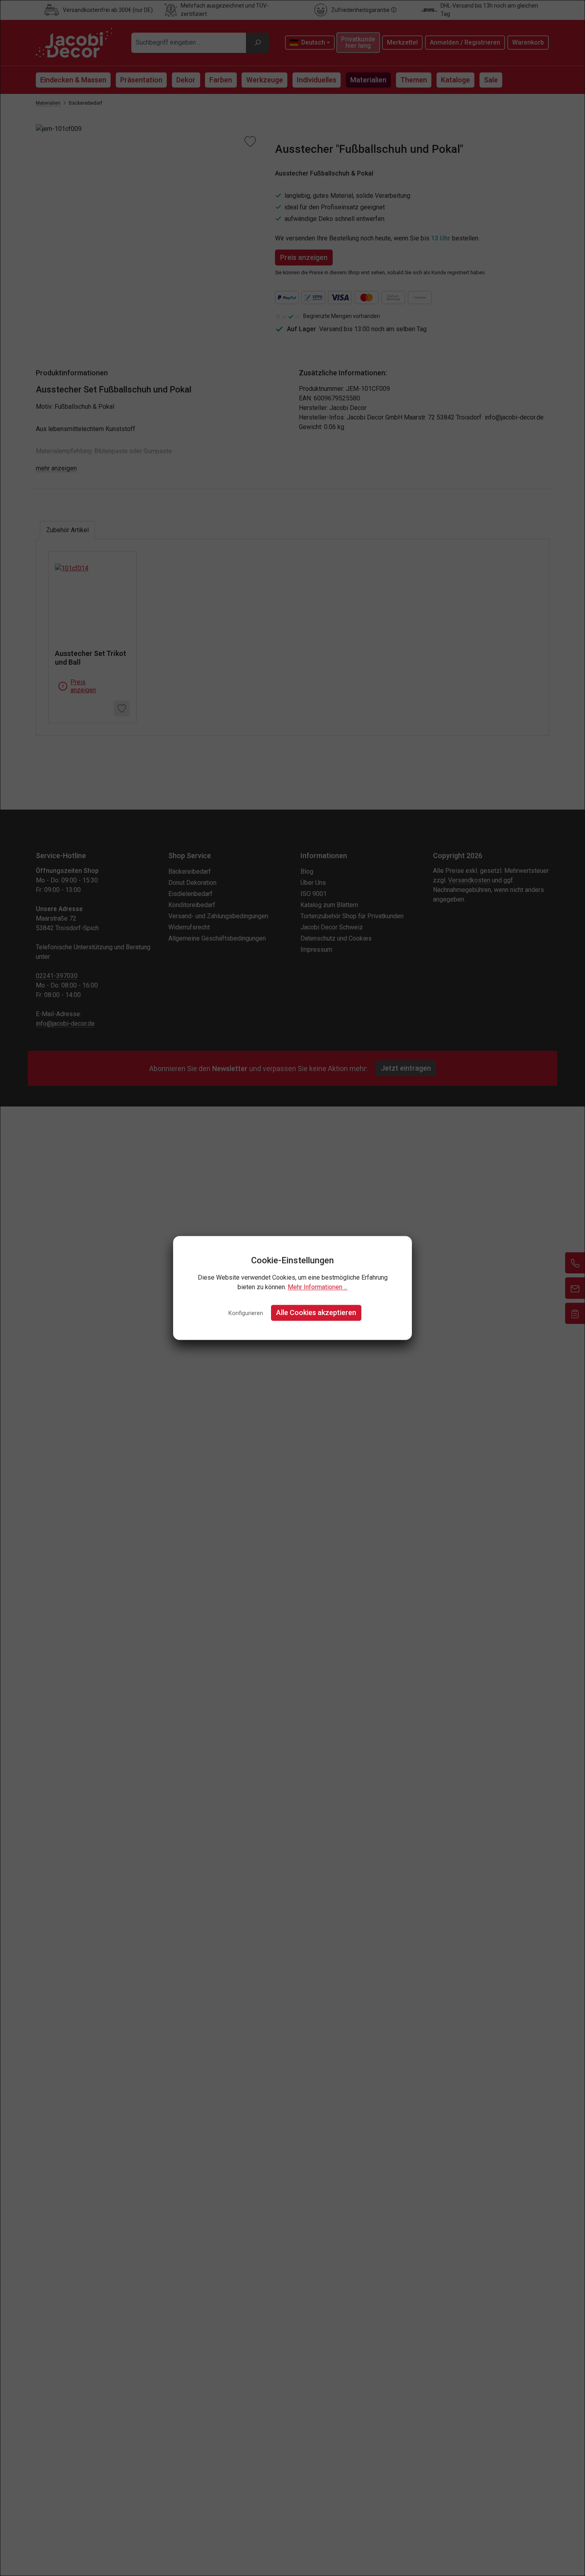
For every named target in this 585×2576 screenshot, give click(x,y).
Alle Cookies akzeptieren (316, 1312)
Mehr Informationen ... (318, 1287)
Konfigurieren (246, 1313)
